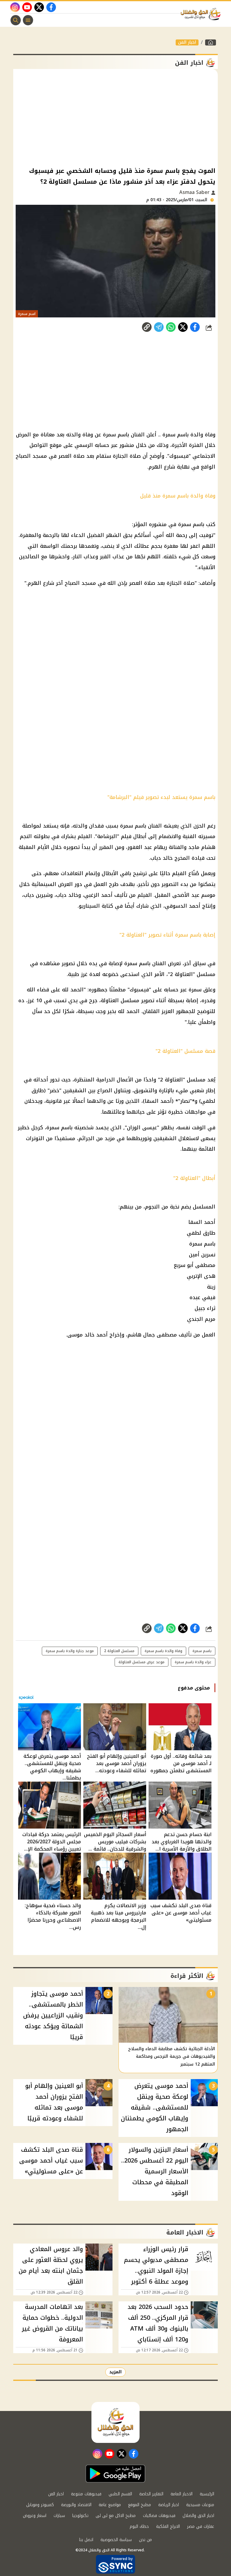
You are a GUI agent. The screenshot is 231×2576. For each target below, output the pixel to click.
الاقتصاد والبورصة (76, 2505)
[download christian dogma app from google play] (115, 2474)
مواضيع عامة (110, 2505)
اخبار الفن (187, 42)
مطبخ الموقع (140, 2505)
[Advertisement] (115, 117)
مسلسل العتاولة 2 (119, 1651)
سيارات (59, 2516)
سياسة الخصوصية (116, 2540)
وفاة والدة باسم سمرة (163, 1651)
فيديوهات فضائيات (159, 2516)
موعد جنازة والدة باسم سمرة (70, 1651)
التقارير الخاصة (151, 2494)
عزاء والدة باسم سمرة (193, 1662)
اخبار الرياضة (169, 2505)
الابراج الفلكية (168, 2526)
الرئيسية (207, 2494)
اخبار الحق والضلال (198, 2516)
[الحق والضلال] (211, 42)
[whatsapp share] (171, 327)
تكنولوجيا (80, 2516)
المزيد (115, 2372)
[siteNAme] (202, 14)
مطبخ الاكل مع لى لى (116, 2516)
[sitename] (115, 2422)
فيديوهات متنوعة (86, 2494)
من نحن (145, 2540)
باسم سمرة (202, 1651)
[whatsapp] (147, 327)
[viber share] (159, 327)
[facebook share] (195, 327)
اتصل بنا (86, 2540)
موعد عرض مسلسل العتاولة (142, 1662)
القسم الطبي (120, 2494)
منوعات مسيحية (200, 2505)
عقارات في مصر (201, 2526)
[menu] (28, 20)
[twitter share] (183, 327)
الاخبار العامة (182, 2494)
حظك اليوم (139, 2526)
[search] (16, 20)
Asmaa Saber (195, 192)
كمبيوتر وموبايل (40, 2505)
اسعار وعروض (35, 2516)
